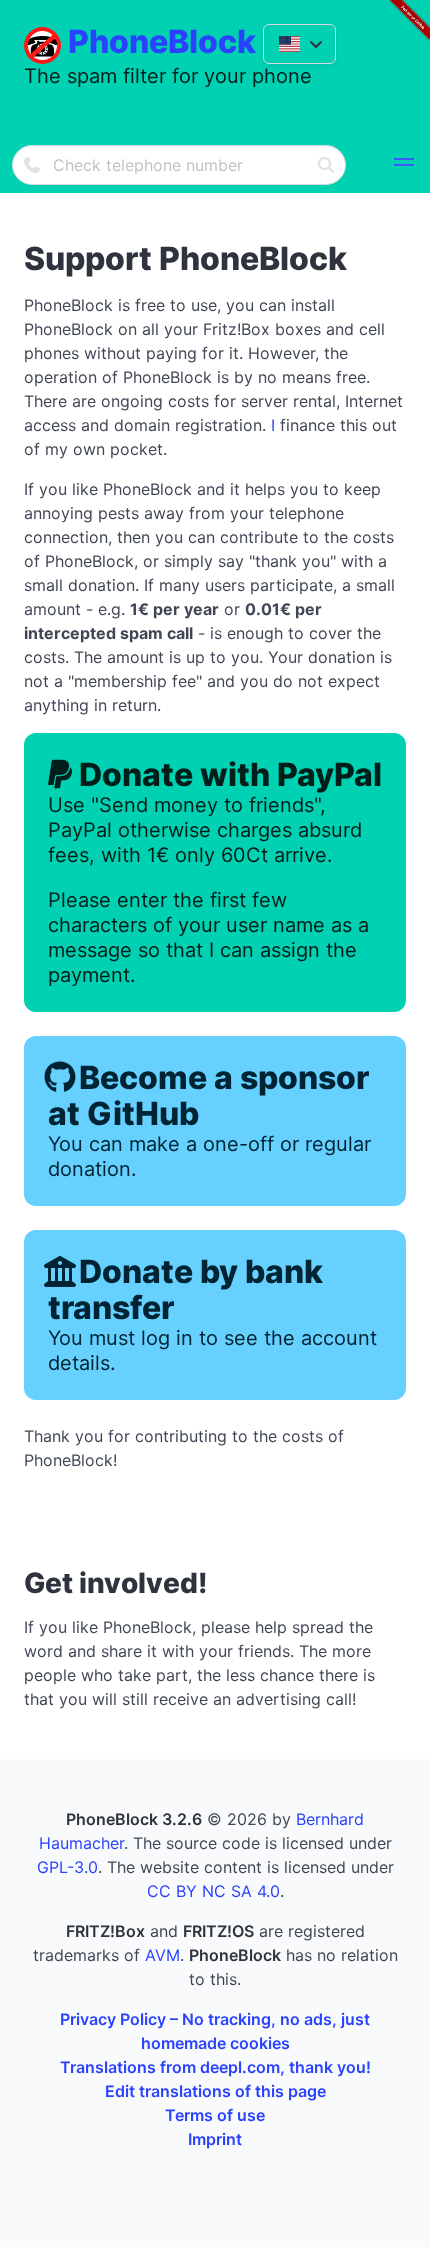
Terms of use (215, 2115)
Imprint (215, 2139)
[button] (404, 165)
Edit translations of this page (215, 2091)
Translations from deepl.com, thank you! (215, 2067)
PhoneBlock (162, 41)
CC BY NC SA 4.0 (213, 1891)
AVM (162, 1955)
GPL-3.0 (67, 1867)
